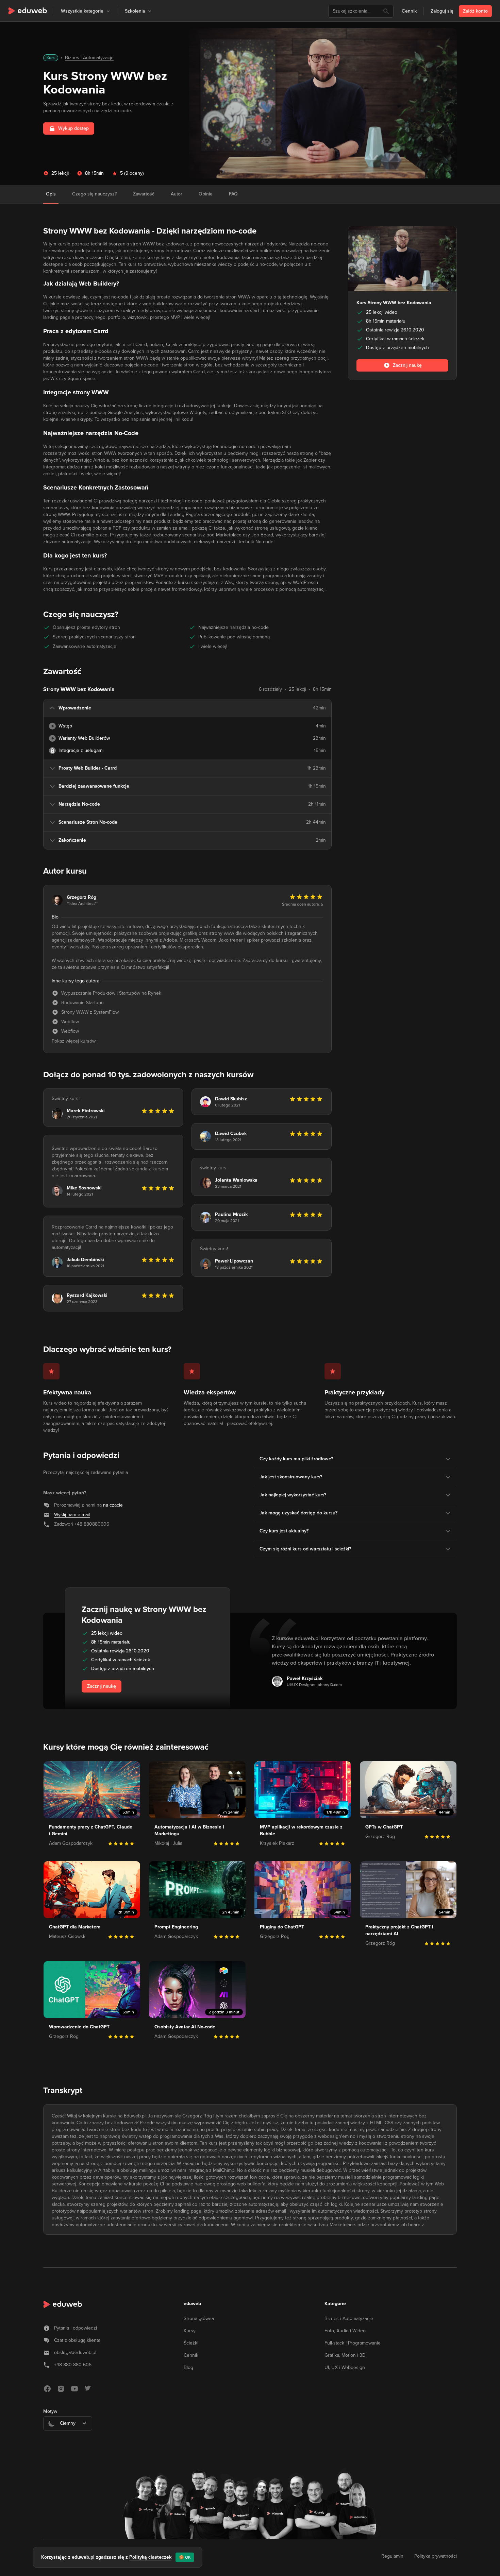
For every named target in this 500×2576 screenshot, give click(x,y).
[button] (108, 11)
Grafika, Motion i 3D (345, 2355)
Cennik (409, 11)
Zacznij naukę (102, 1686)
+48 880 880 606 (73, 2365)
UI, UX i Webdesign (345, 2367)
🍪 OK (185, 2557)
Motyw (50, 2411)
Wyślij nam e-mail (72, 1515)
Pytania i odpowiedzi (76, 2328)
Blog (188, 2367)
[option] (68, 2440)
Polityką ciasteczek (150, 2557)
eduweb (192, 2304)
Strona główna (199, 2319)
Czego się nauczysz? (94, 194)
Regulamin (392, 2556)
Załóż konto (475, 11)
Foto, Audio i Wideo (345, 2331)
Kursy (190, 2331)
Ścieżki (191, 2343)
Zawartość (144, 194)
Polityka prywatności (436, 2556)
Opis (51, 194)
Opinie (206, 194)
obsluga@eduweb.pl (75, 2352)
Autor (177, 194)
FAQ (233, 194)
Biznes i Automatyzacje (89, 58)
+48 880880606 (92, 1524)
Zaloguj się (442, 11)
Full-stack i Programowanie (353, 2343)
